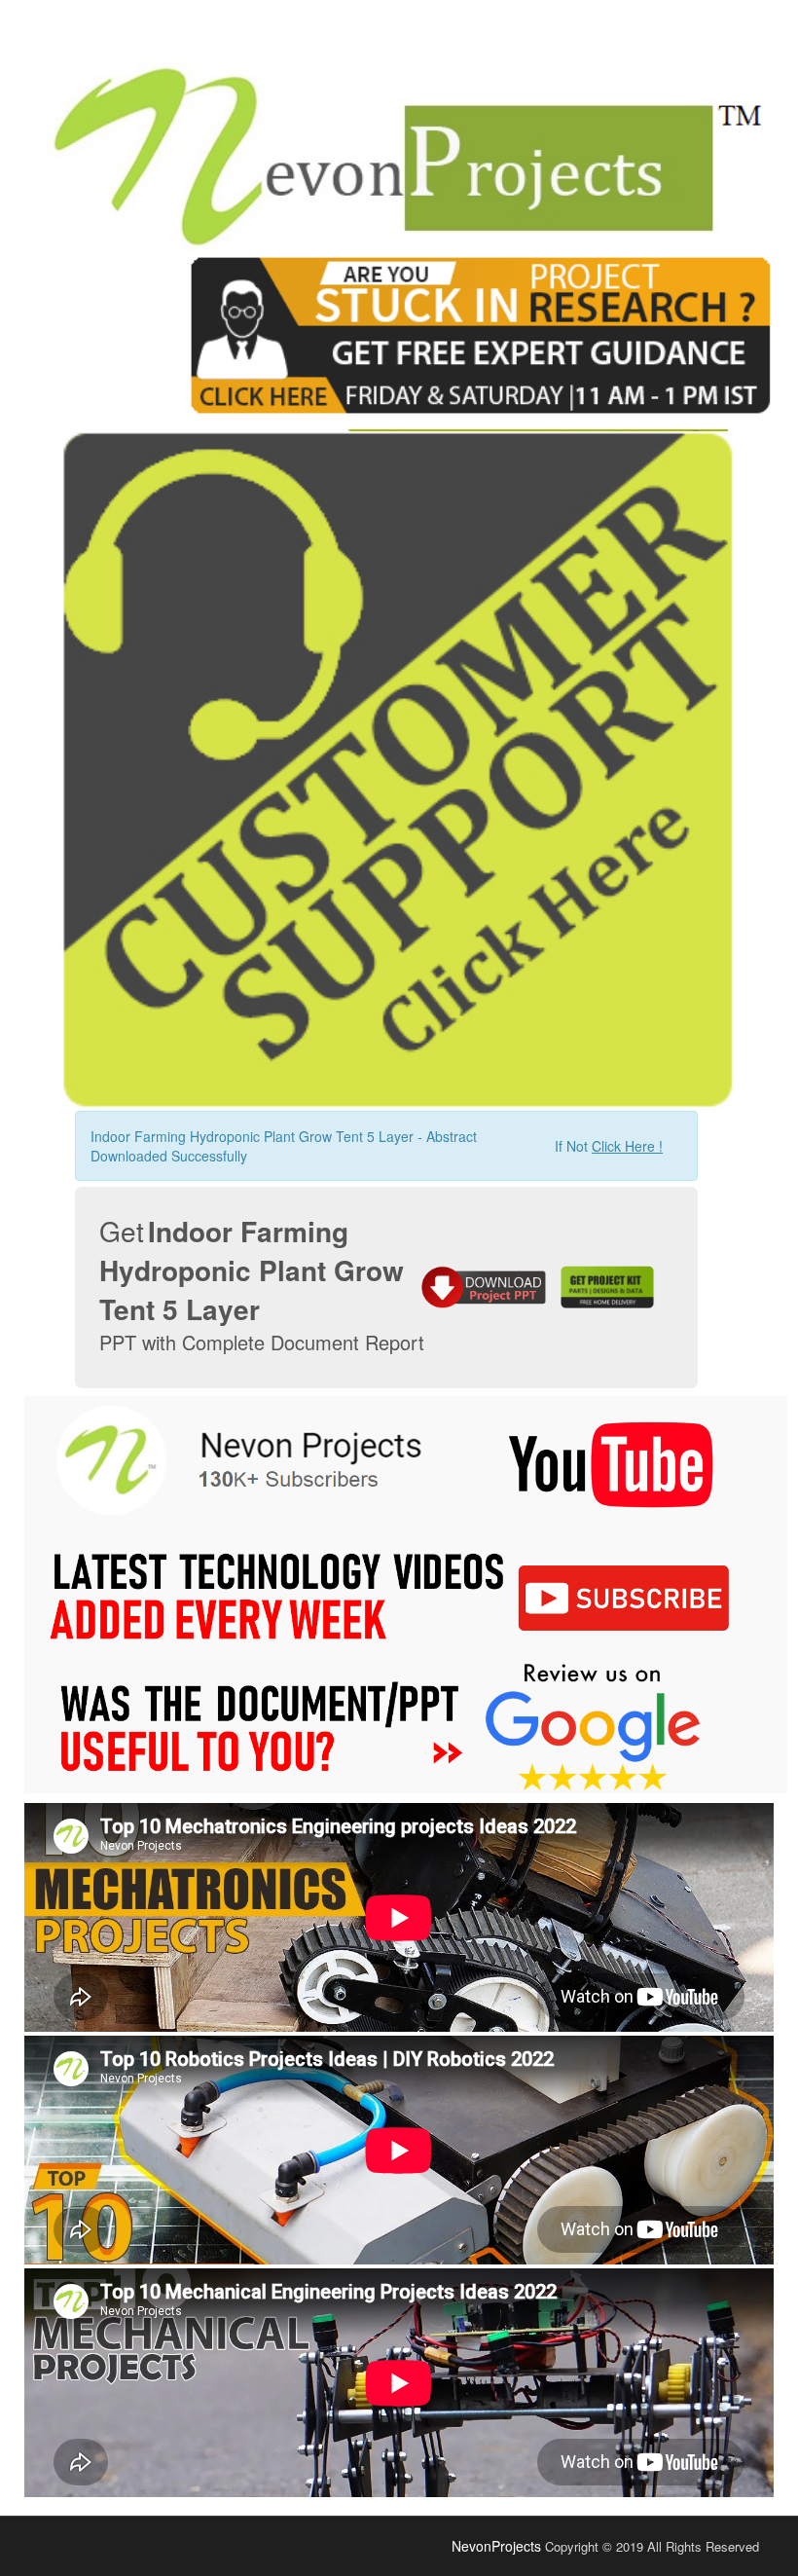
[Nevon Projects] (399, 141)
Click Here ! (627, 1146)
